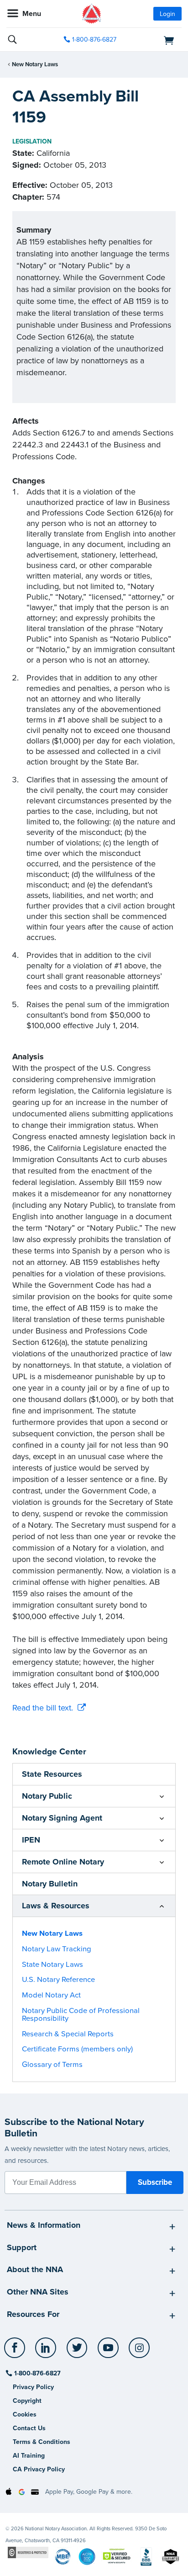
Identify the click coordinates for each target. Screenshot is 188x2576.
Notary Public (47, 1796)
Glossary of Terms (52, 2065)
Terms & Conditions (42, 2442)
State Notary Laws (52, 1965)
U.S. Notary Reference (58, 1980)
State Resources (52, 1774)
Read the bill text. (43, 1708)
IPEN (31, 1840)
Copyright (27, 2401)
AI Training (29, 2456)
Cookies (25, 2414)
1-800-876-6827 (94, 40)
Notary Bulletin (50, 1884)
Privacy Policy (33, 2387)
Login (167, 14)
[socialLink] (16, 2352)
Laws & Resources (56, 1906)
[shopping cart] (154, 40)
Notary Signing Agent (62, 1818)
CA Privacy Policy (39, 2469)
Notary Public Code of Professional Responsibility (81, 2015)
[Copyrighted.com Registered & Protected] (28, 2552)
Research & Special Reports (68, 2034)
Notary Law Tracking (57, 1949)
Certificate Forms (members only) (77, 2049)
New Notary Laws (35, 64)
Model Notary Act (51, 1995)
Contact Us (29, 2428)
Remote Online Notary (63, 1862)
